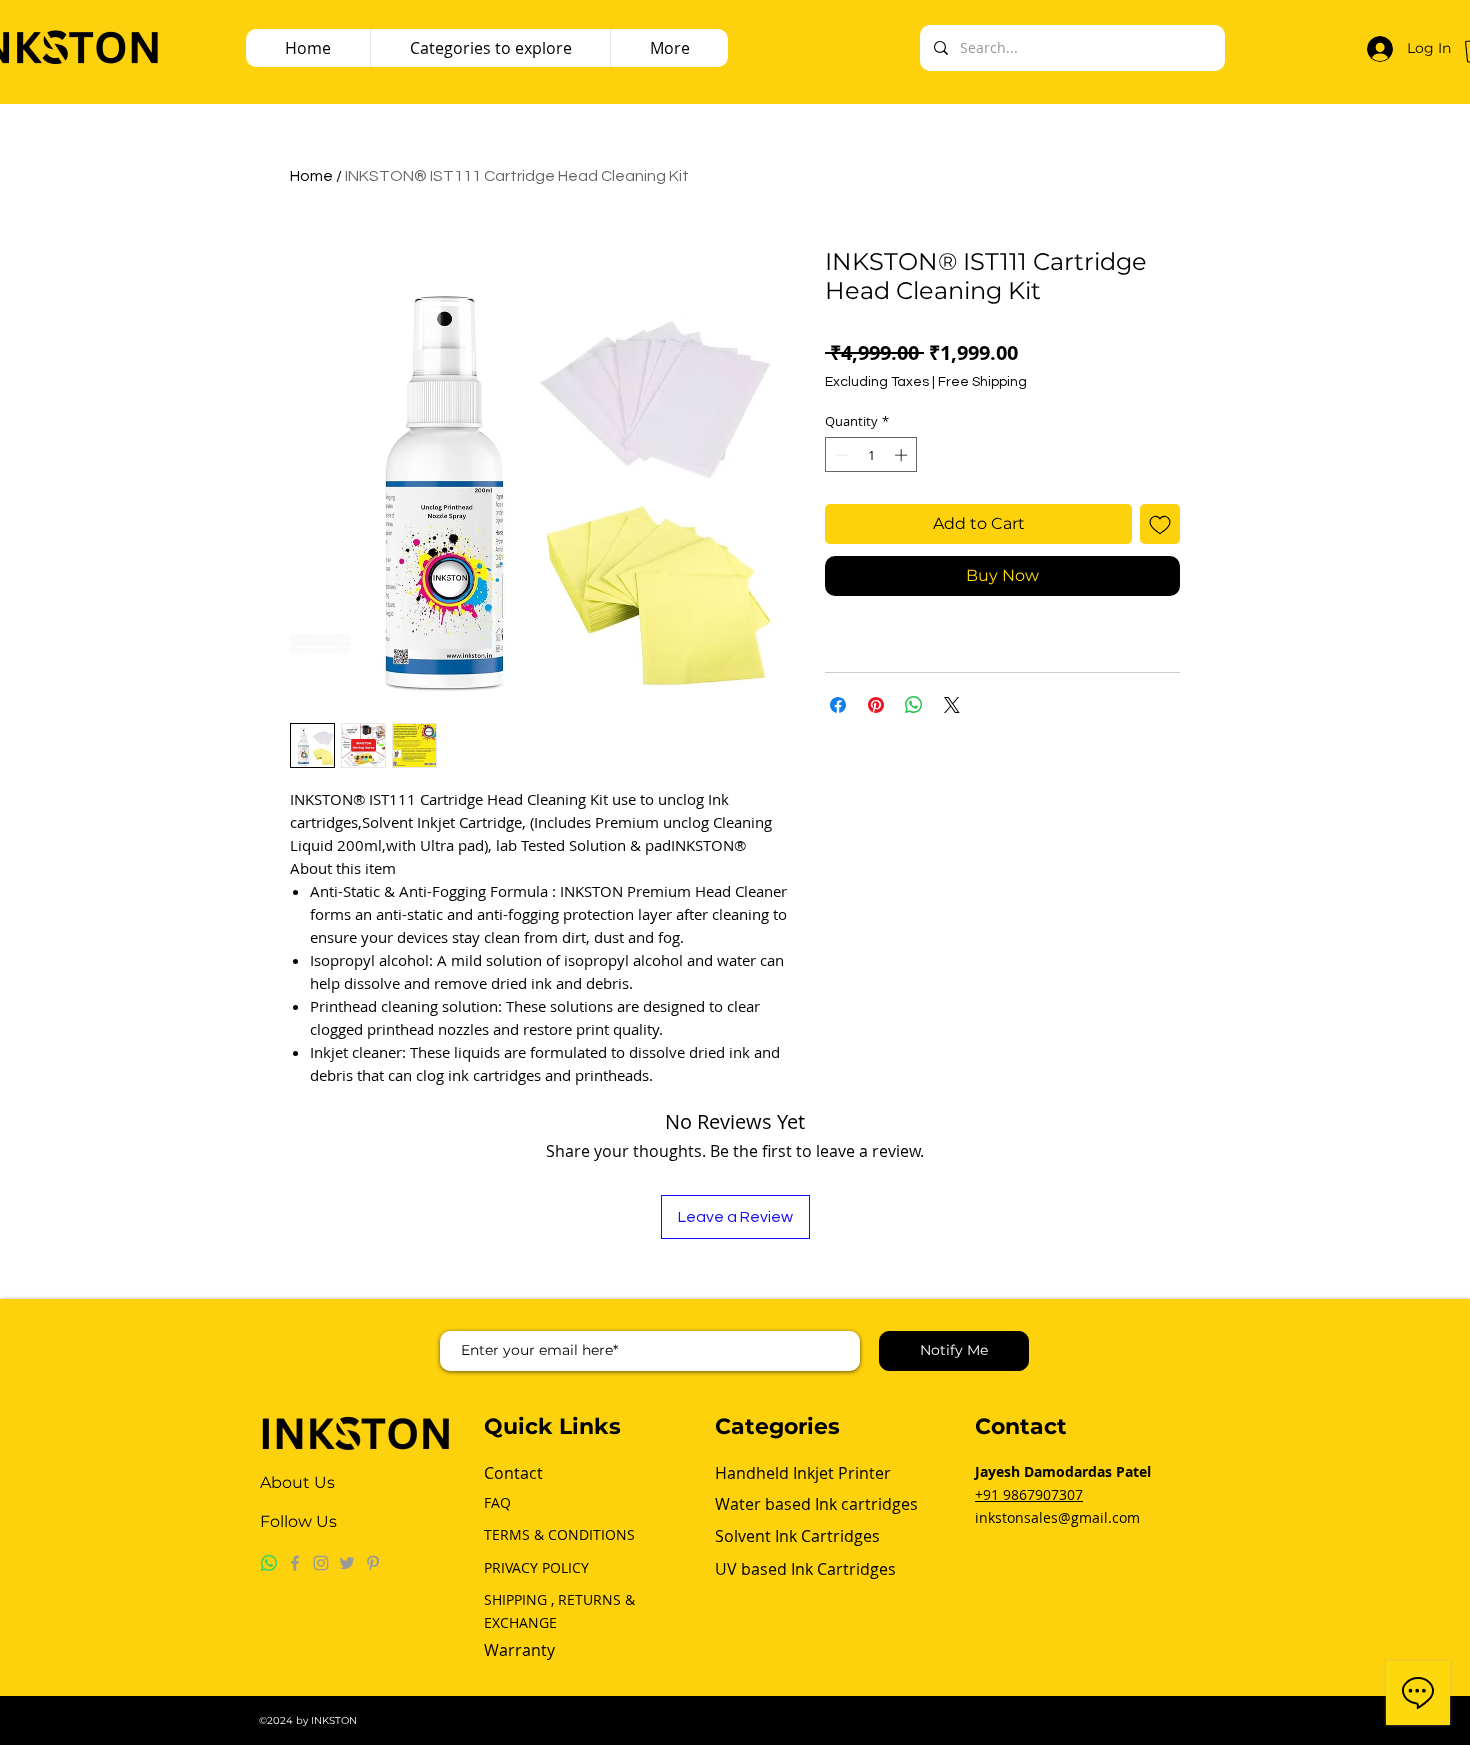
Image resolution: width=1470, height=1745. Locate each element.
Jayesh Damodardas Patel (1063, 1471)
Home (311, 176)
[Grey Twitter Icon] (347, 1563)
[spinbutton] (871, 455)
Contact (513, 1473)
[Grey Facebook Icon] (295, 1563)
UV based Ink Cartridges (805, 1569)
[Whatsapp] (269, 1563)
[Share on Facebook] (838, 705)
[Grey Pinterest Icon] (373, 1563)
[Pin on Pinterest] (876, 705)
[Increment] (903, 455)
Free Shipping (982, 382)
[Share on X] (952, 705)
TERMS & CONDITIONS (559, 1534)
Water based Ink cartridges (818, 1504)
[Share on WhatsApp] (914, 705)
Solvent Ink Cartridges (797, 1536)
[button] (669, 48)
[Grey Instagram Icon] (321, 1563)
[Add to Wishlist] (1160, 524)
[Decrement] (840, 455)
